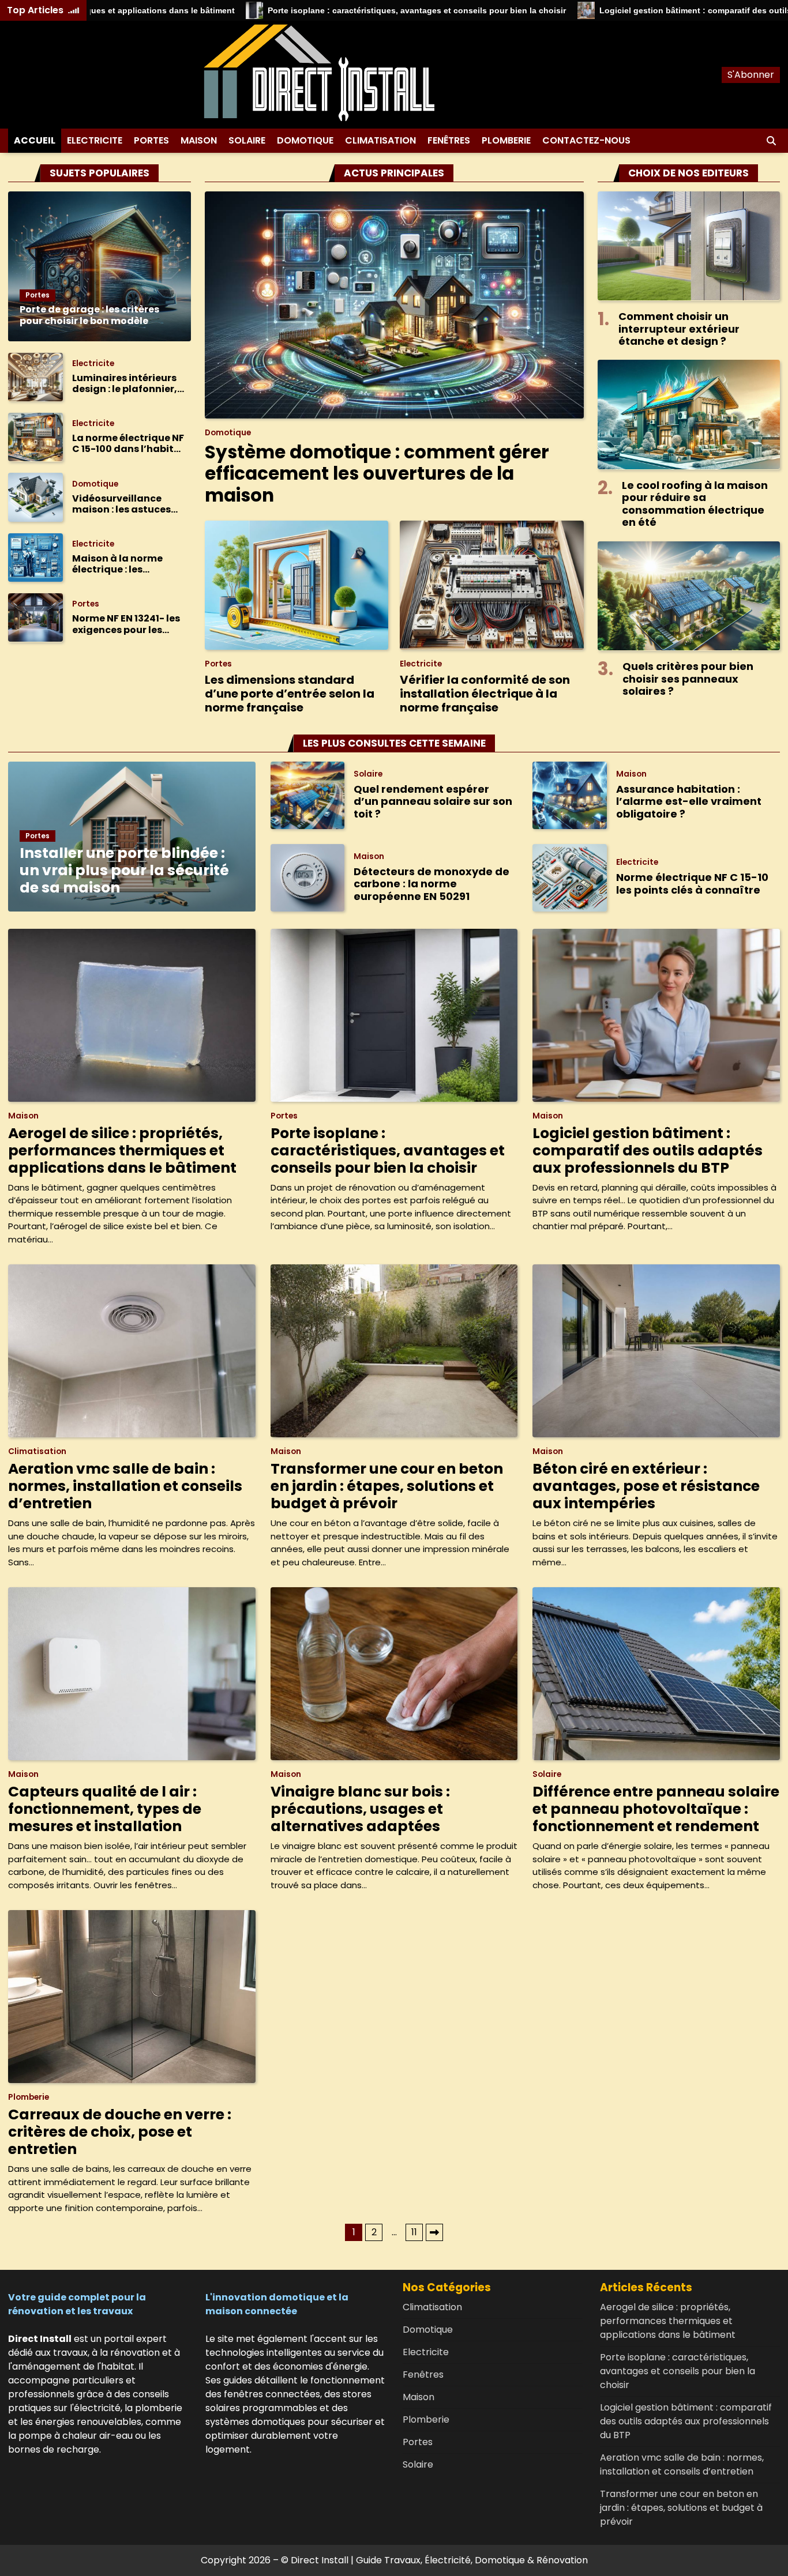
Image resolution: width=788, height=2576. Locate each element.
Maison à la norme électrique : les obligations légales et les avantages (126, 564)
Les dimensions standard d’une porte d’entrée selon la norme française (290, 694)
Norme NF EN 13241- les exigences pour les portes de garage (126, 624)
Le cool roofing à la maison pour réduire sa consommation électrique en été (695, 503)
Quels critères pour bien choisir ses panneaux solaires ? (688, 678)
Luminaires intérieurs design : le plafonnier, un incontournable (125, 383)
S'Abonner (751, 75)
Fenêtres (449, 140)
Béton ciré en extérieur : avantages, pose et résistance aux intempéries (646, 1486)
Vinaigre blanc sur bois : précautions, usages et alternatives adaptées (360, 1809)
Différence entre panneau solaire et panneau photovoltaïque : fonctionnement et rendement (656, 1809)
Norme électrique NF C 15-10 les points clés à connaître (692, 884)
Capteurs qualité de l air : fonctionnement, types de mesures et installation (105, 1809)
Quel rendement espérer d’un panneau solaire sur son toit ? (433, 801)
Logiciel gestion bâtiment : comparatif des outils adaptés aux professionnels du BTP (648, 1150)
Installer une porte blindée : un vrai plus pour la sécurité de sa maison (124, 870)
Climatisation (380, 140)
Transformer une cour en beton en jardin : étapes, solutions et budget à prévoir (387, 1486)
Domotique (305, 140)
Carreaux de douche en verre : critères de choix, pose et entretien (120, 2132)
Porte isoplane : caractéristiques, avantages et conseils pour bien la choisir (331, 10)
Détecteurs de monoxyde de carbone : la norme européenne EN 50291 (431, 884)
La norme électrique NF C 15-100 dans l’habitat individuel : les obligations (129, 443)
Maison (199, 140)
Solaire (247, 140)
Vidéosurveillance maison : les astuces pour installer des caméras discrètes (121, 503)
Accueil (35, 140)
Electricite (95, 140)
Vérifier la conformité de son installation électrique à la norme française (485, 694)
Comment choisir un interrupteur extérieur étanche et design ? (679, 328)
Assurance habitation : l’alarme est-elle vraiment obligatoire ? (689, 801)
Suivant (434, 2232)
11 (414, 2232)
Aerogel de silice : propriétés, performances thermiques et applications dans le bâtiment (122, 1150)
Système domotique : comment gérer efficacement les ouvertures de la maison (377, 474)
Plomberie (506, 140)
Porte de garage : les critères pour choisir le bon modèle (89, 315)
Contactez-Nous (586, 140)
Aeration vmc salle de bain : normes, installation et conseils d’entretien (125, 1486)
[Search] (771, 141)
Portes (151, 140)
